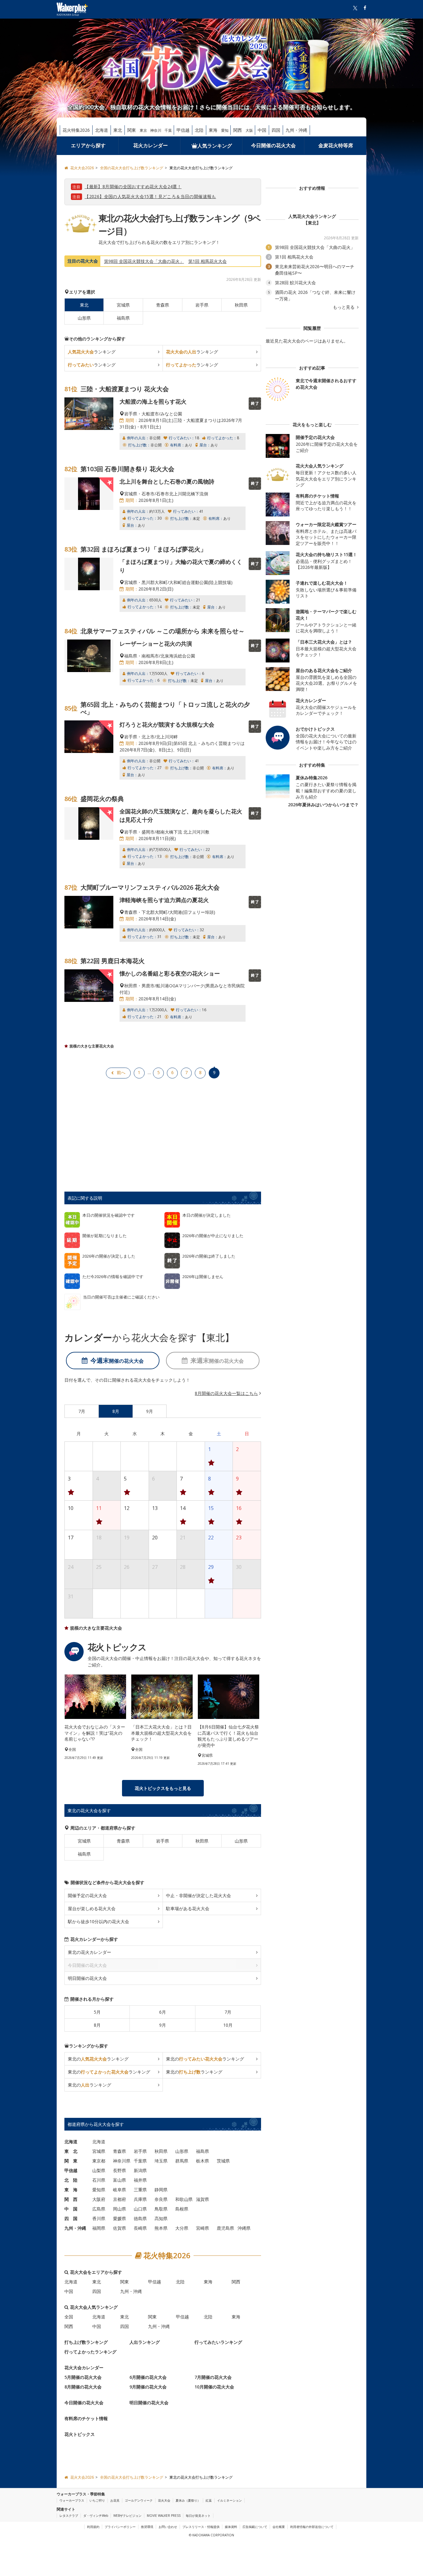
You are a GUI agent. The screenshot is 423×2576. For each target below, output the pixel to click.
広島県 (99, 2209)
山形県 (84, 318)
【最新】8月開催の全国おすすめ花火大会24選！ (133, 186)
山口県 (140, 2209)
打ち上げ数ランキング (86, 2342)
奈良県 (161, 2199)
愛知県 (99, 2190)
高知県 (161, 2218)
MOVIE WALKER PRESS (164, 2516)
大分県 (182, 2228)
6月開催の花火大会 (148, 2377)
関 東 (71, 2161)
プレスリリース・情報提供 (201, 2527)
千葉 (168, 130)
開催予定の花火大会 (87, 1895)
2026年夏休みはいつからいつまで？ (323, 805)
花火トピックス (80, 2434)
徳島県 (140, 2218)
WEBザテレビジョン (127, 2516)
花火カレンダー (150, 145)
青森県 (163, 305)
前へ (121, 1072)
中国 (262, 130)
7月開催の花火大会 (213, 2377)
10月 (228, 2025)
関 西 (71, 2199)
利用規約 (93, 2527)
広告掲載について (255, 2527)
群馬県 (182, 2161)
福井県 (140, 2180)
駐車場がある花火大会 (188, 1908)
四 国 (71, 2218)
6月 (163, 2012)
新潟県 (140, 2170)
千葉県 (140, 2161)
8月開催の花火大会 (83, 2387)
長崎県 (140, 2228)
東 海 (71, 2190)
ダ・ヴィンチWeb (96, 2516)
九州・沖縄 (296, 130)
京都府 (120, 2199)
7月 (228, 2012)
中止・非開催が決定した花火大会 (198, 1895)
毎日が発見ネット (198, 2516)
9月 (163, 2025)
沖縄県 (244, 2228)
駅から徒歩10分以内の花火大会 (98, 1921)
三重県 (140, 2190)
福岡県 (99, 2228)
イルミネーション (229, 2500)
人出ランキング (145, 2342)
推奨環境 (147, 2527)
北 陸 (71, 2180)
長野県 (120, 2170)
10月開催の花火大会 (214, 2387)
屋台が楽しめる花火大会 (92, 1908)
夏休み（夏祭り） (188, 2500)
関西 (238, 130)
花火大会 (164, 2500)
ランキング (92, 352)
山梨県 (99, 2170)
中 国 (71, 2209)
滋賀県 (203, 2199)
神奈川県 (122, 2161)
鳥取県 (161, 2209)
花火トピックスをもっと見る (163, 1788)
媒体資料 (231, 2527)
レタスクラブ (69, 2516)
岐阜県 (120, 2190)
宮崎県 (203, 2228)
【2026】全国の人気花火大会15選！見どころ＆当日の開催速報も (150, 196)
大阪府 (99, 2199)
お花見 (115, 2500)
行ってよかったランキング (90, 2352)
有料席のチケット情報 (86, 2418)
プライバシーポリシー (120, 2527)
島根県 (182, 2209)
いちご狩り (97, 2500)
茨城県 (223, 2161)
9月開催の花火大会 (148, 2387)
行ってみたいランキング (218, 2342)
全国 (69, 2317)
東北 (118, 130)
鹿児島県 (225, 2228)
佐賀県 (120, 2228)
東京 (143, 130)
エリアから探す (88, 145)
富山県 (120, 2180)
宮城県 (123, 305)
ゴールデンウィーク (139, 2500)
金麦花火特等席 (336, 145)
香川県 (99, 2218)
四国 (276, 130)
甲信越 (183, 130)
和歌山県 (184, 2199)
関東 (132, 130)
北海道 (102, 130)
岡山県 (120, 2209)
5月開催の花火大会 (83, 2377)
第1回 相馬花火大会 (207, 261)
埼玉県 (161, 2161)
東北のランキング (98, 2059)
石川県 (99, 2180)
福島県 (123, 318)
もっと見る (344, 307)
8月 (97, 2025)
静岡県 (161, 2190)
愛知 (225, 130)
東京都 (99, 2161)
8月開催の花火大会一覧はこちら (226, 1393)
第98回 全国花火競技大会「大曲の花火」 (144, 261)
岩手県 (202, 305)
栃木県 (203, 2161)
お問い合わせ (168, 2527)
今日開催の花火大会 (273, 145)
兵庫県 (140, 2199)
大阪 (249, 130)
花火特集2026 (76, 130)
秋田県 (241, 305)
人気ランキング (215, 146)
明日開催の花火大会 (87, 1978)
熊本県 (161, 2228)
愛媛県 (120, 2218)
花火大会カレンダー (84, 2368)
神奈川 (156, 130)
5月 (97, 2012)
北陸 (199, 130)
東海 (213, 130)
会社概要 (279, 2527)
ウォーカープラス (72, 2500)
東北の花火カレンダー (89, 1952)
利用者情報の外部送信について (312, 2527)
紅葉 (209, 2500)
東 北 (71, 2151)
